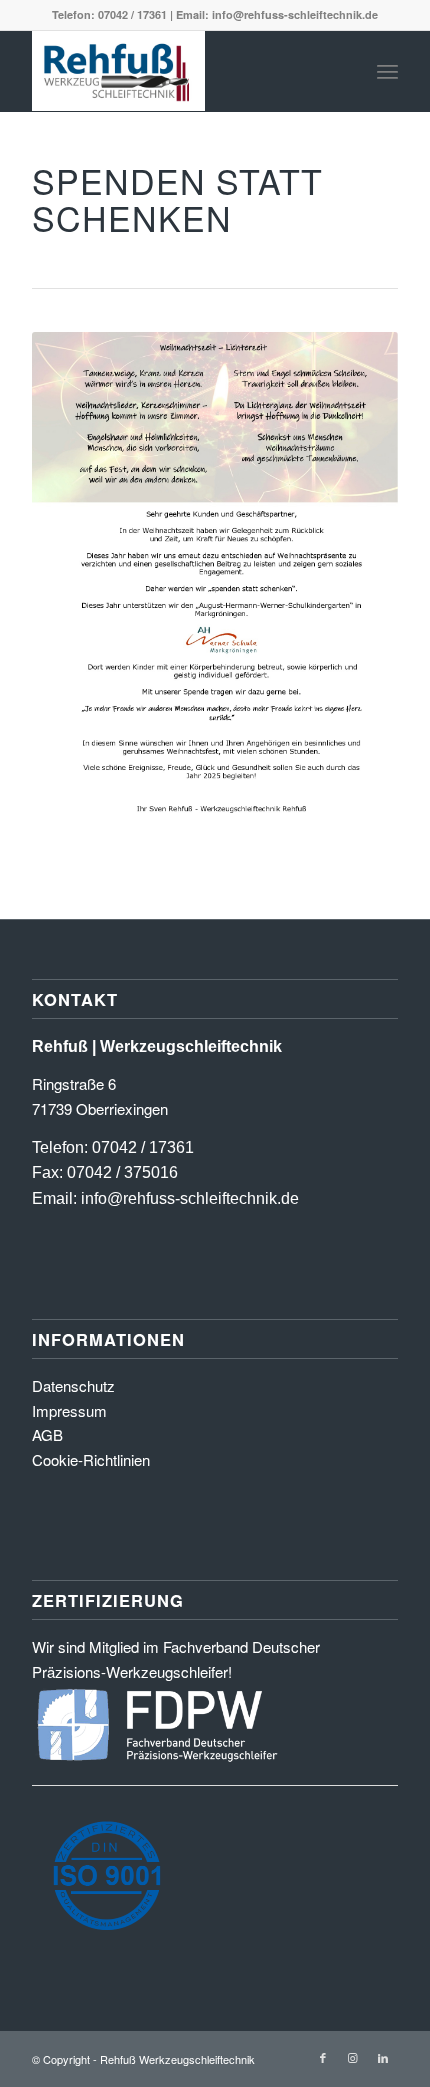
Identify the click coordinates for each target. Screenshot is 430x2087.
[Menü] (387, 71)
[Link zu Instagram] (353, 2057)
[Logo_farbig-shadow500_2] (178, 71)
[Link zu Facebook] (323, 2057)
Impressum (69, 1410)
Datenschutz (73, 1385)
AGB (47, 1434)
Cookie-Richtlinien (91, 1459)
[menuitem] (387, 71)
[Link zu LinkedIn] (383, 2057)
